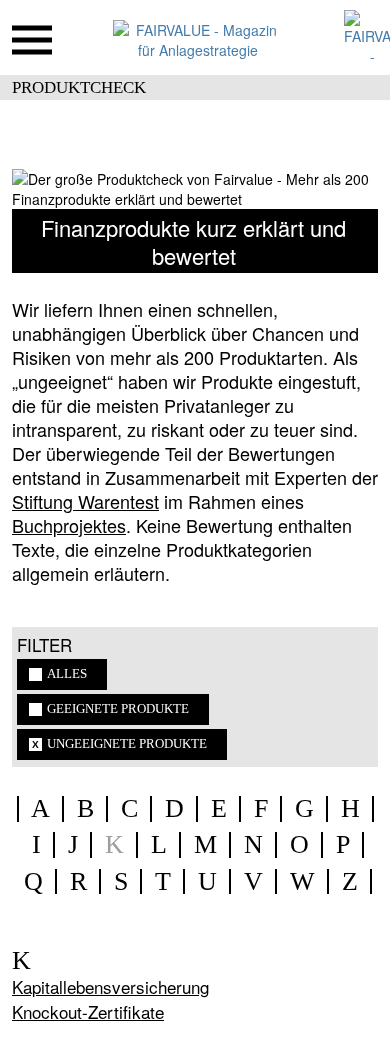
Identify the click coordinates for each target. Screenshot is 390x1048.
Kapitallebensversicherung (110, 986)
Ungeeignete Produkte (127, 744)
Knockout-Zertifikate (88, 1011)
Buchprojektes (69, 525)
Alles (67, 674)
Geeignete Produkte (118, 709)
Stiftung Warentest (85, 501)
